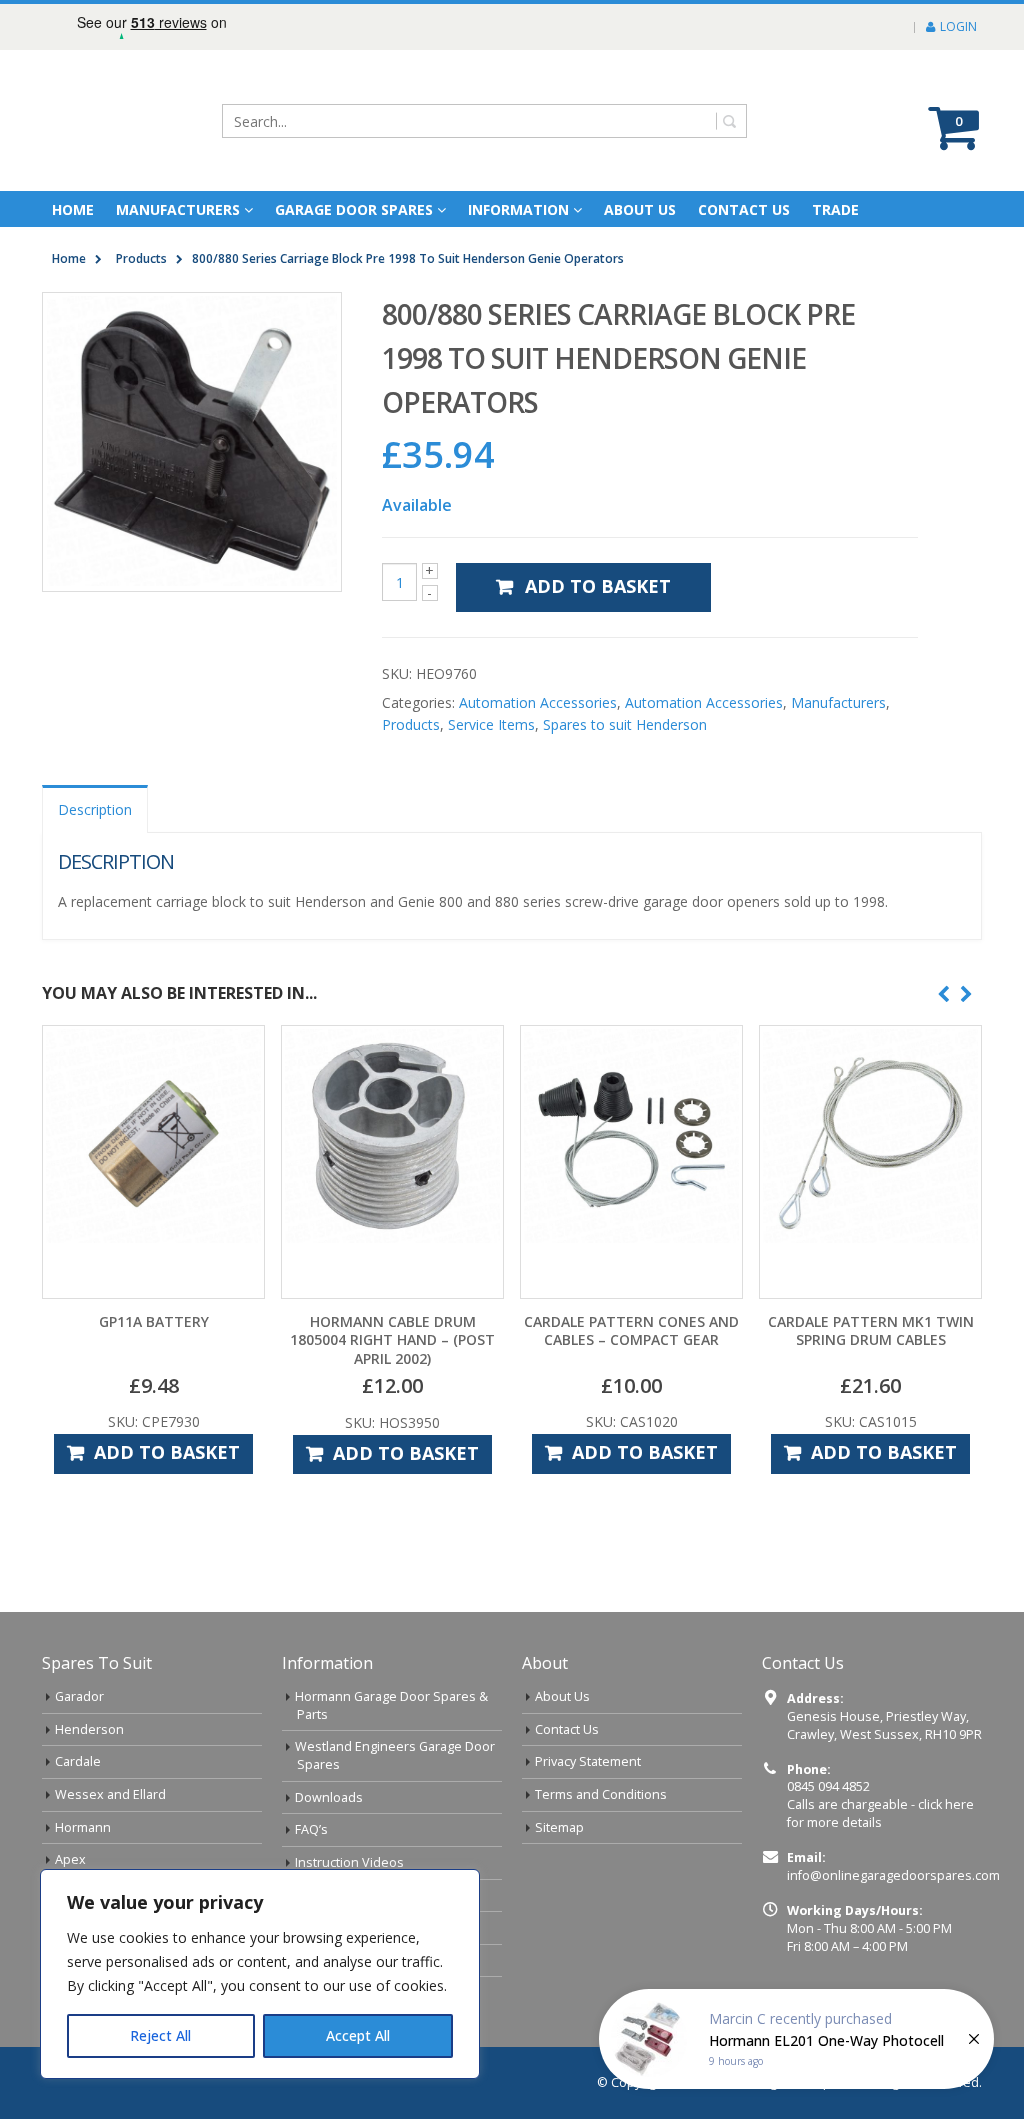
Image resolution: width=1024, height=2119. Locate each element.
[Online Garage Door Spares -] (155, 120)
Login (958, 26)
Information (518, 209)
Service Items (491, 724)
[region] (260, 1974)
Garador (79, 1696)
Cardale (78, 1761)
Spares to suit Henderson (625, 724)
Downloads (329, 1797)
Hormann (83, 1827)
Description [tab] (95, 809)
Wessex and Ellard (110, 1794)
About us (640, 209)
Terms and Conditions (601, 1794)
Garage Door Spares (354, 209)
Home (73, 209)
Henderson (89, 1729)
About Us (562, 1696)
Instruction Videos (349, 1862)
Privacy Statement (588, 1761)
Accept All (358, 2035)
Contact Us (744, 209)
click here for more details (880, 1813)
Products (411, 724)
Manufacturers (178, 209)
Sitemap (559, 1827)
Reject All (160, 2035)
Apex (70, 1859)
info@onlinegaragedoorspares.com (893, 1875)
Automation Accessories (538, 702)
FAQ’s (311, 1829)
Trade (835, 209)
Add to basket (598, 586)
